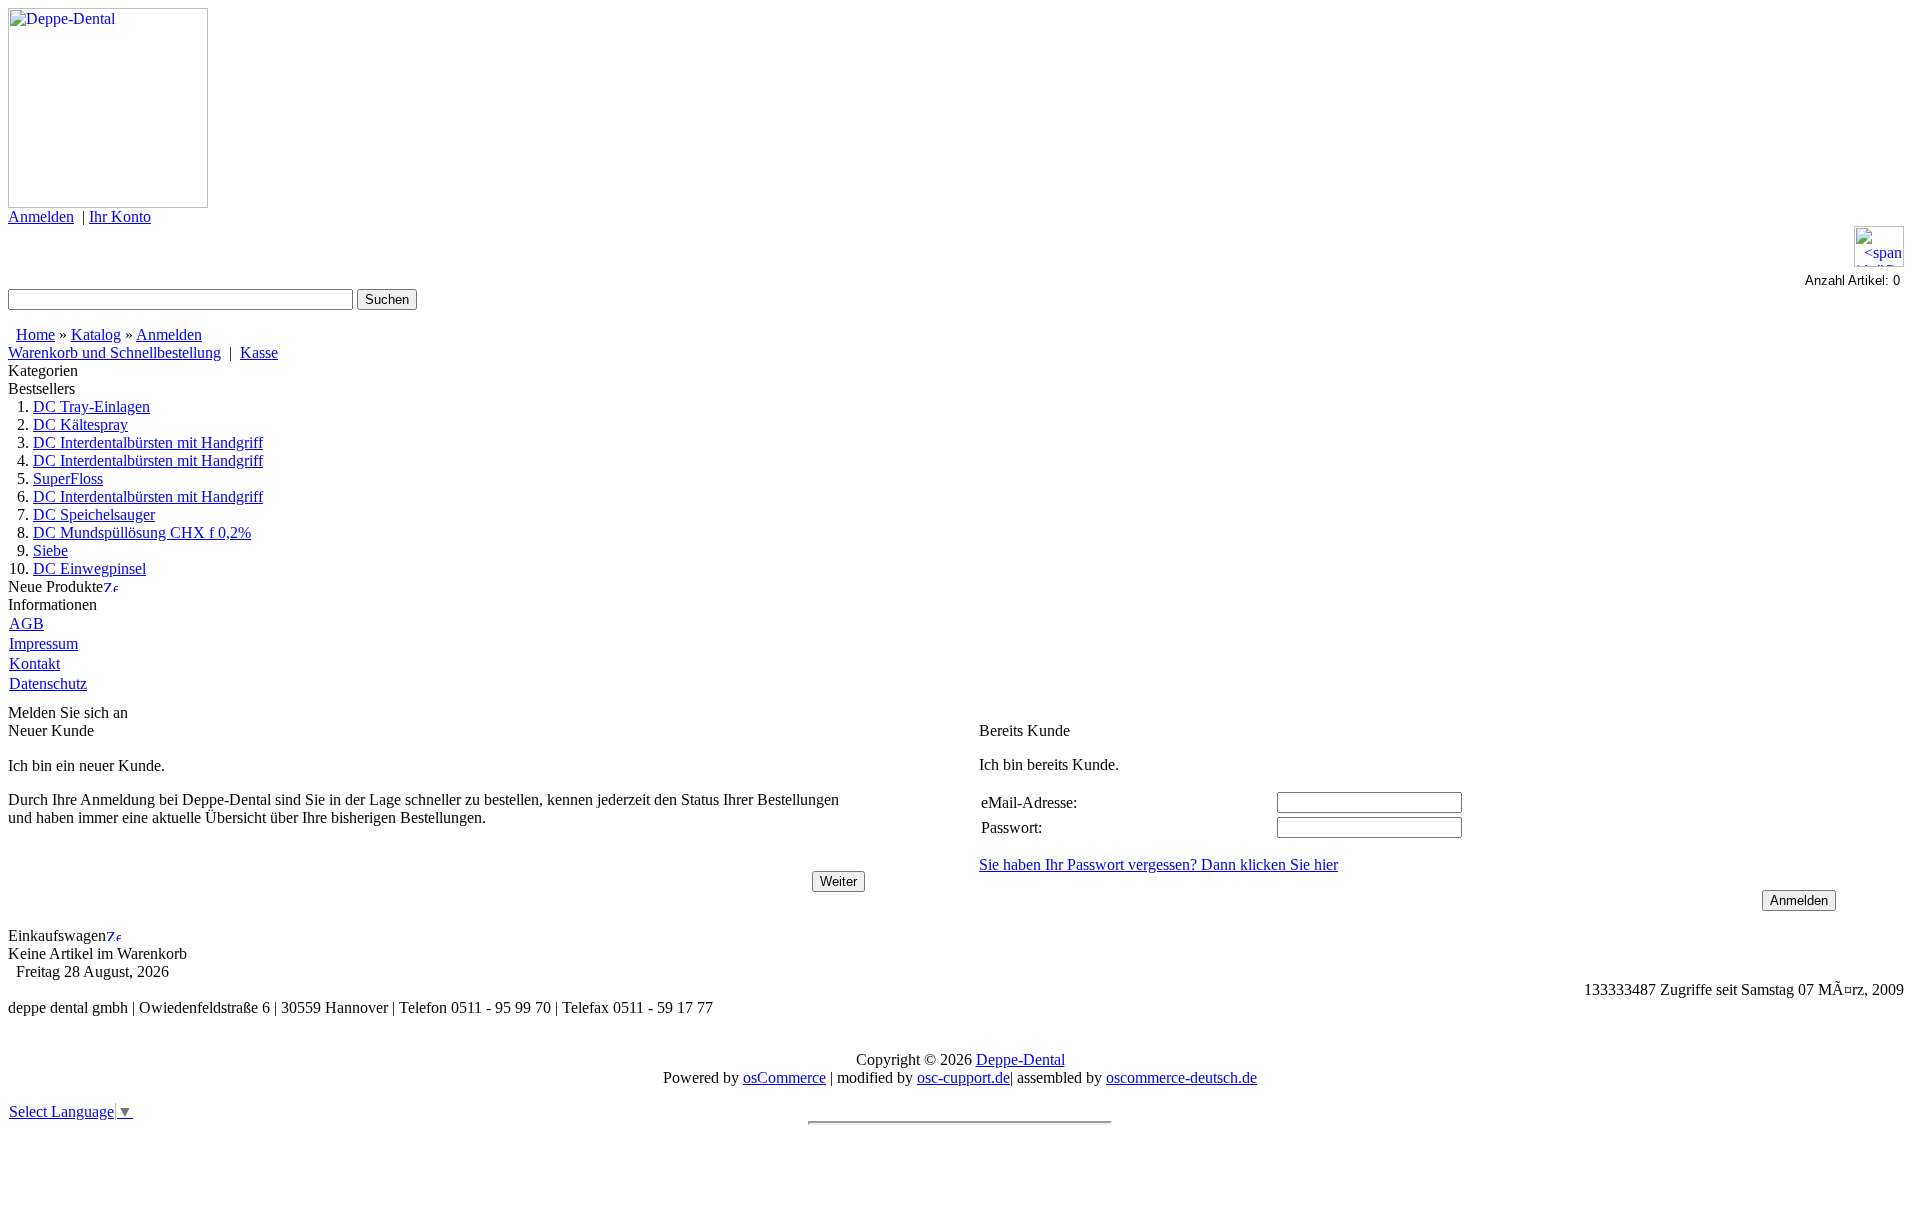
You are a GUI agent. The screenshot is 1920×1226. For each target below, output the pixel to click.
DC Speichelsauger (94, 514)
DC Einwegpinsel (89, 568)
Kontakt (34, 663)
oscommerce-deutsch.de (1181, 1077)
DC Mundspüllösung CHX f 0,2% (142, 532)
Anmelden (169, 334)
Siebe (50, 550)
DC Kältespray (80, 424)
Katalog (96, 334)
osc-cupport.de (963, 1077)
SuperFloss (68, 478)
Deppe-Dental (1020, 1059)
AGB (26, 623)
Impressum (43, 643)
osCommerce (784, 1077)
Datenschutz (48, 683)
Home (35, 334)
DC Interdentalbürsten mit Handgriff (148, 442)
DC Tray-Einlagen (91, 406)
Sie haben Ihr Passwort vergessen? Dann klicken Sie (1158, 864)
